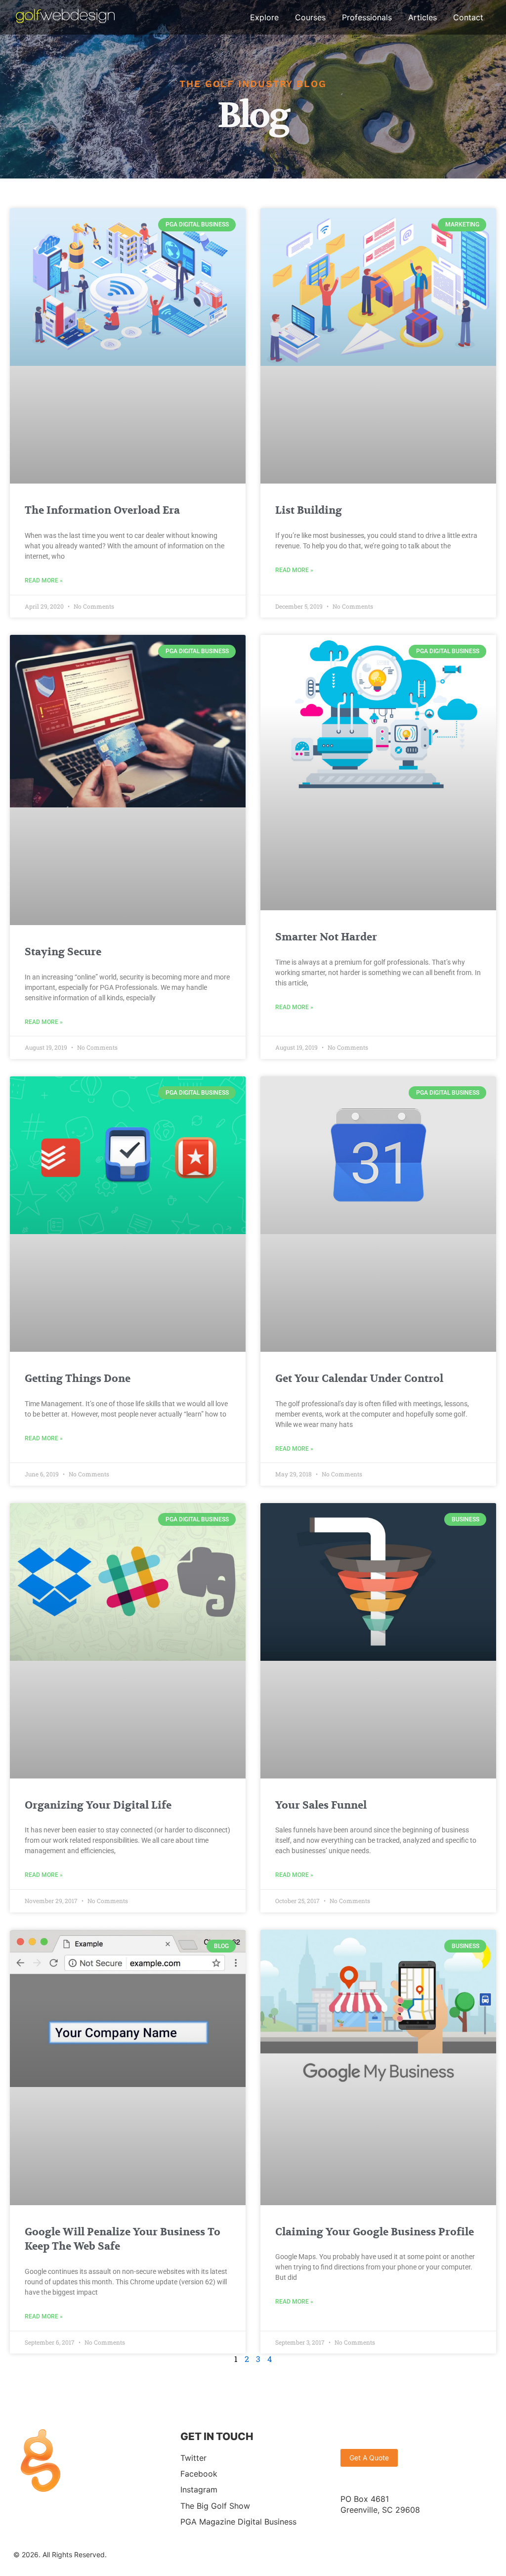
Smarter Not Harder (326, 937)
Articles (422, 17)
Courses (310, 17)
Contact (468, 17)
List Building (309, 511)
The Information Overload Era (102, 511)
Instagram (199, 2489)
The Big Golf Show (215, 2505)
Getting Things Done (78, 1379)
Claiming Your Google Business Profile (375, 2232)
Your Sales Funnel (321, 1805)
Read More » (44, 580)
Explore (264, 17)
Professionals (367, 17)
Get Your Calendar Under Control (359, 1379)
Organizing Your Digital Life (98, 1805)
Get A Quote (369, 2458)
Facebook (199, 2474)
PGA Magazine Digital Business (238, 2522)
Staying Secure (63, 952)
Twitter (193, 2457)
